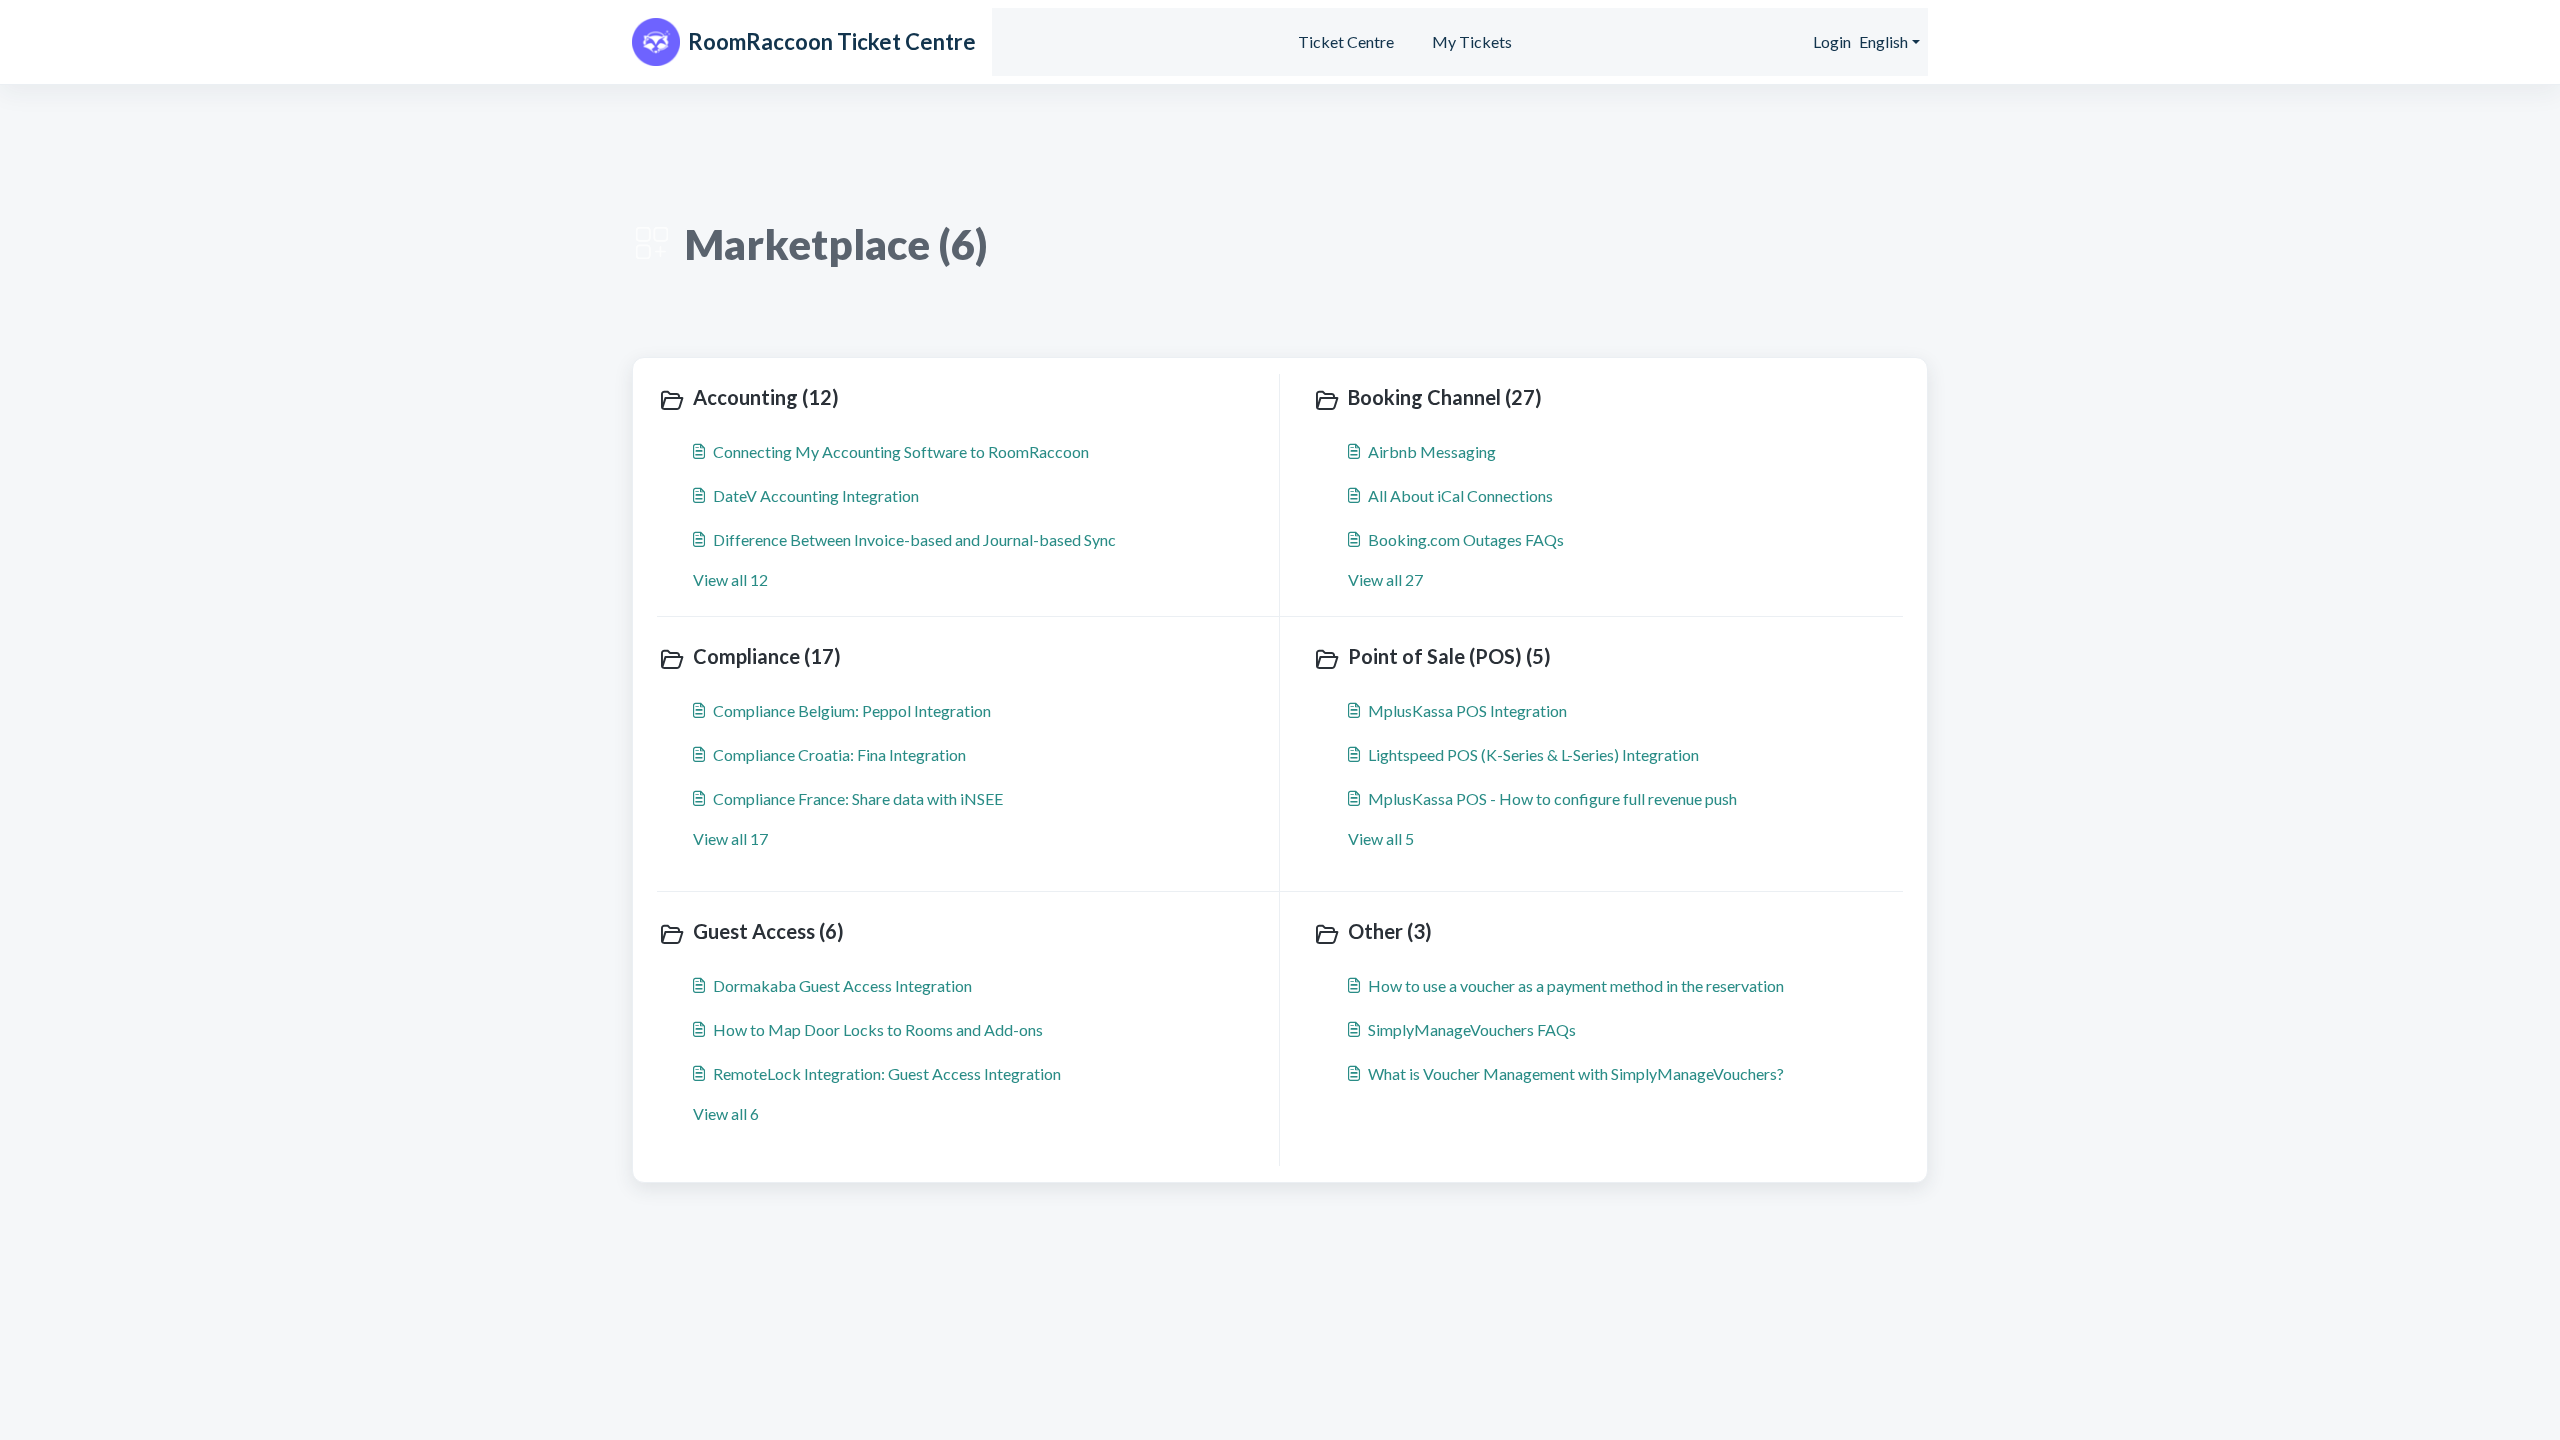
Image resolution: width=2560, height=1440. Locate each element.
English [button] (1883, 41)
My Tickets (1472, 41)
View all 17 (730, 838)
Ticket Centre (1346, 41)
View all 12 (730, 579)
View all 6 (726, 1113)
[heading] (964, 399)
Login (1832, 41)
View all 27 (1385, 579)
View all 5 (1381, 838)
